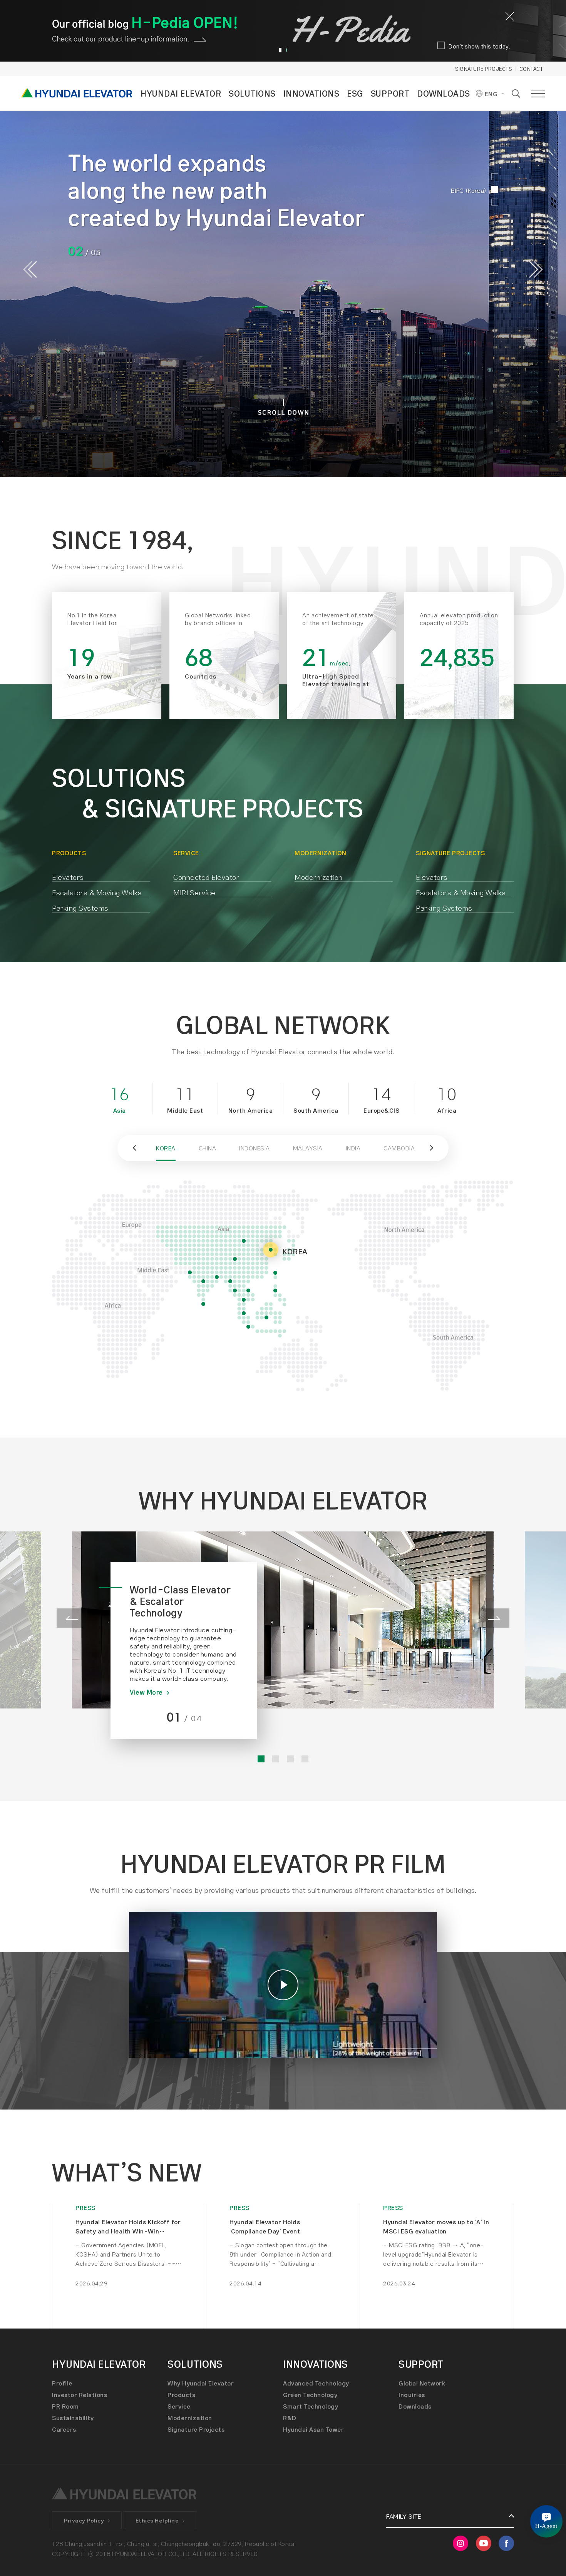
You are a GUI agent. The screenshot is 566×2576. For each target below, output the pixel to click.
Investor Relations (80, 2395)
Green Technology (310, 2395)
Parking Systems (80, 908)
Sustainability (73, 2418)
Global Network (422, 2383)
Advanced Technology (316, 2383)
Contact (531, 69)
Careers (64, 2429)
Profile (62, 2383)
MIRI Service (194, 892)
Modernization (319, 877)
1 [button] (280, 50)
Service (179, 2406)
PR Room (65, 2406)
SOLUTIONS (252, 93)
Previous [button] (30, 269)
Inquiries (412, 2395)
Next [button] (536, 269)
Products (181, 2395)
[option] (283, 269)
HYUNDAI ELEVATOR (181, 93)
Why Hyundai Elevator (201, 2383)
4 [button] (305, 1759)
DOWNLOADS (444, 93)
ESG (355, 93)
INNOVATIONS (311, 93)
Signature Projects (483, 69)
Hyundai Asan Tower (313, 2429)
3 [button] (290, 1759)
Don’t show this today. (479, 46)
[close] (510, 16)
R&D (290, 2418)
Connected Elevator (206, 877)
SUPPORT (390, 93)
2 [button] (286, 50)
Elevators (68, 877)
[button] (133, 1148)
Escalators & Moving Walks (97, 892)
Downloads (415, 2406)
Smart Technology (311, 2406)
